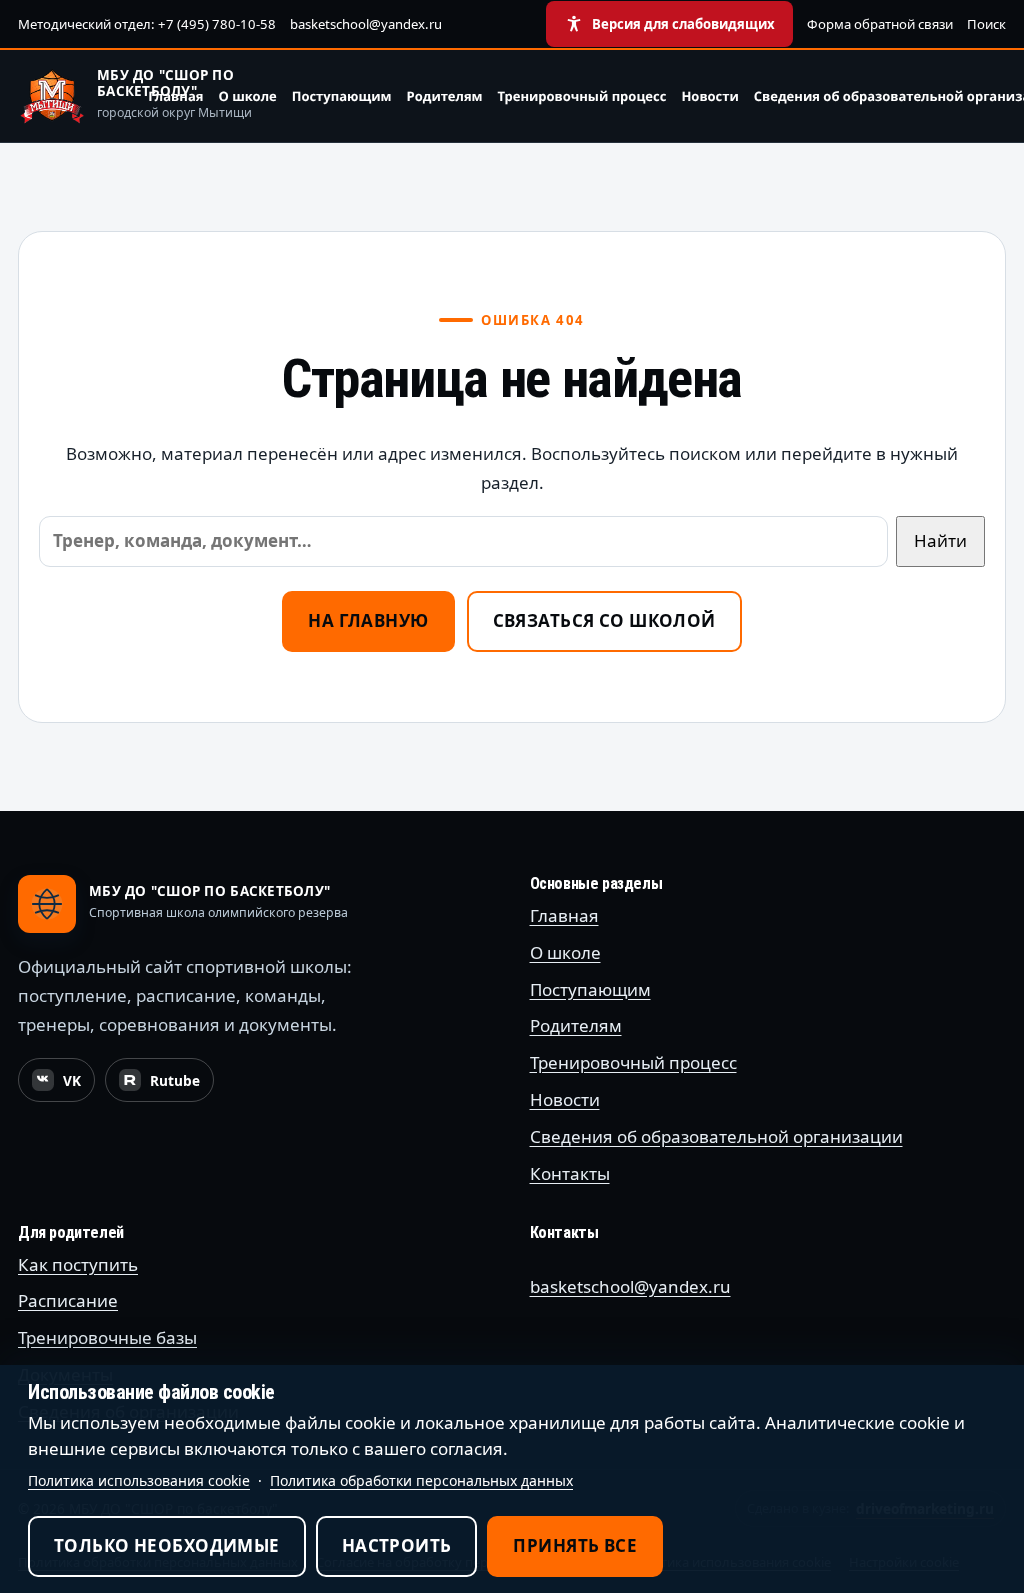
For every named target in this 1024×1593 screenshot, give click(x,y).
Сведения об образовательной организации (716, 1136)
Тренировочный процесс (582, 96)
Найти (940, 540)
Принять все (575, 1545)
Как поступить (78, 1264)
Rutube (166, 1086)
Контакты (570, 1173)
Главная (175, 96)
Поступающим (342, 96)
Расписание (68, 1300)
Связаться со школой (604, 620)
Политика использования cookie (139, 1480)
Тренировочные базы (107, 1337)
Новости (709, 96)
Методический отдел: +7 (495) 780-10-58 (147, 24)
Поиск (986, 24)
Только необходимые (167, 1545)
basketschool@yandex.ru (366, 24)
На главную (368, 620)
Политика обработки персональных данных (421, 1480)
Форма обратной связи (880, 24)
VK (63, 1086)
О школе (247, 96)
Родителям (445, 96)
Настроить (397, 1545)
